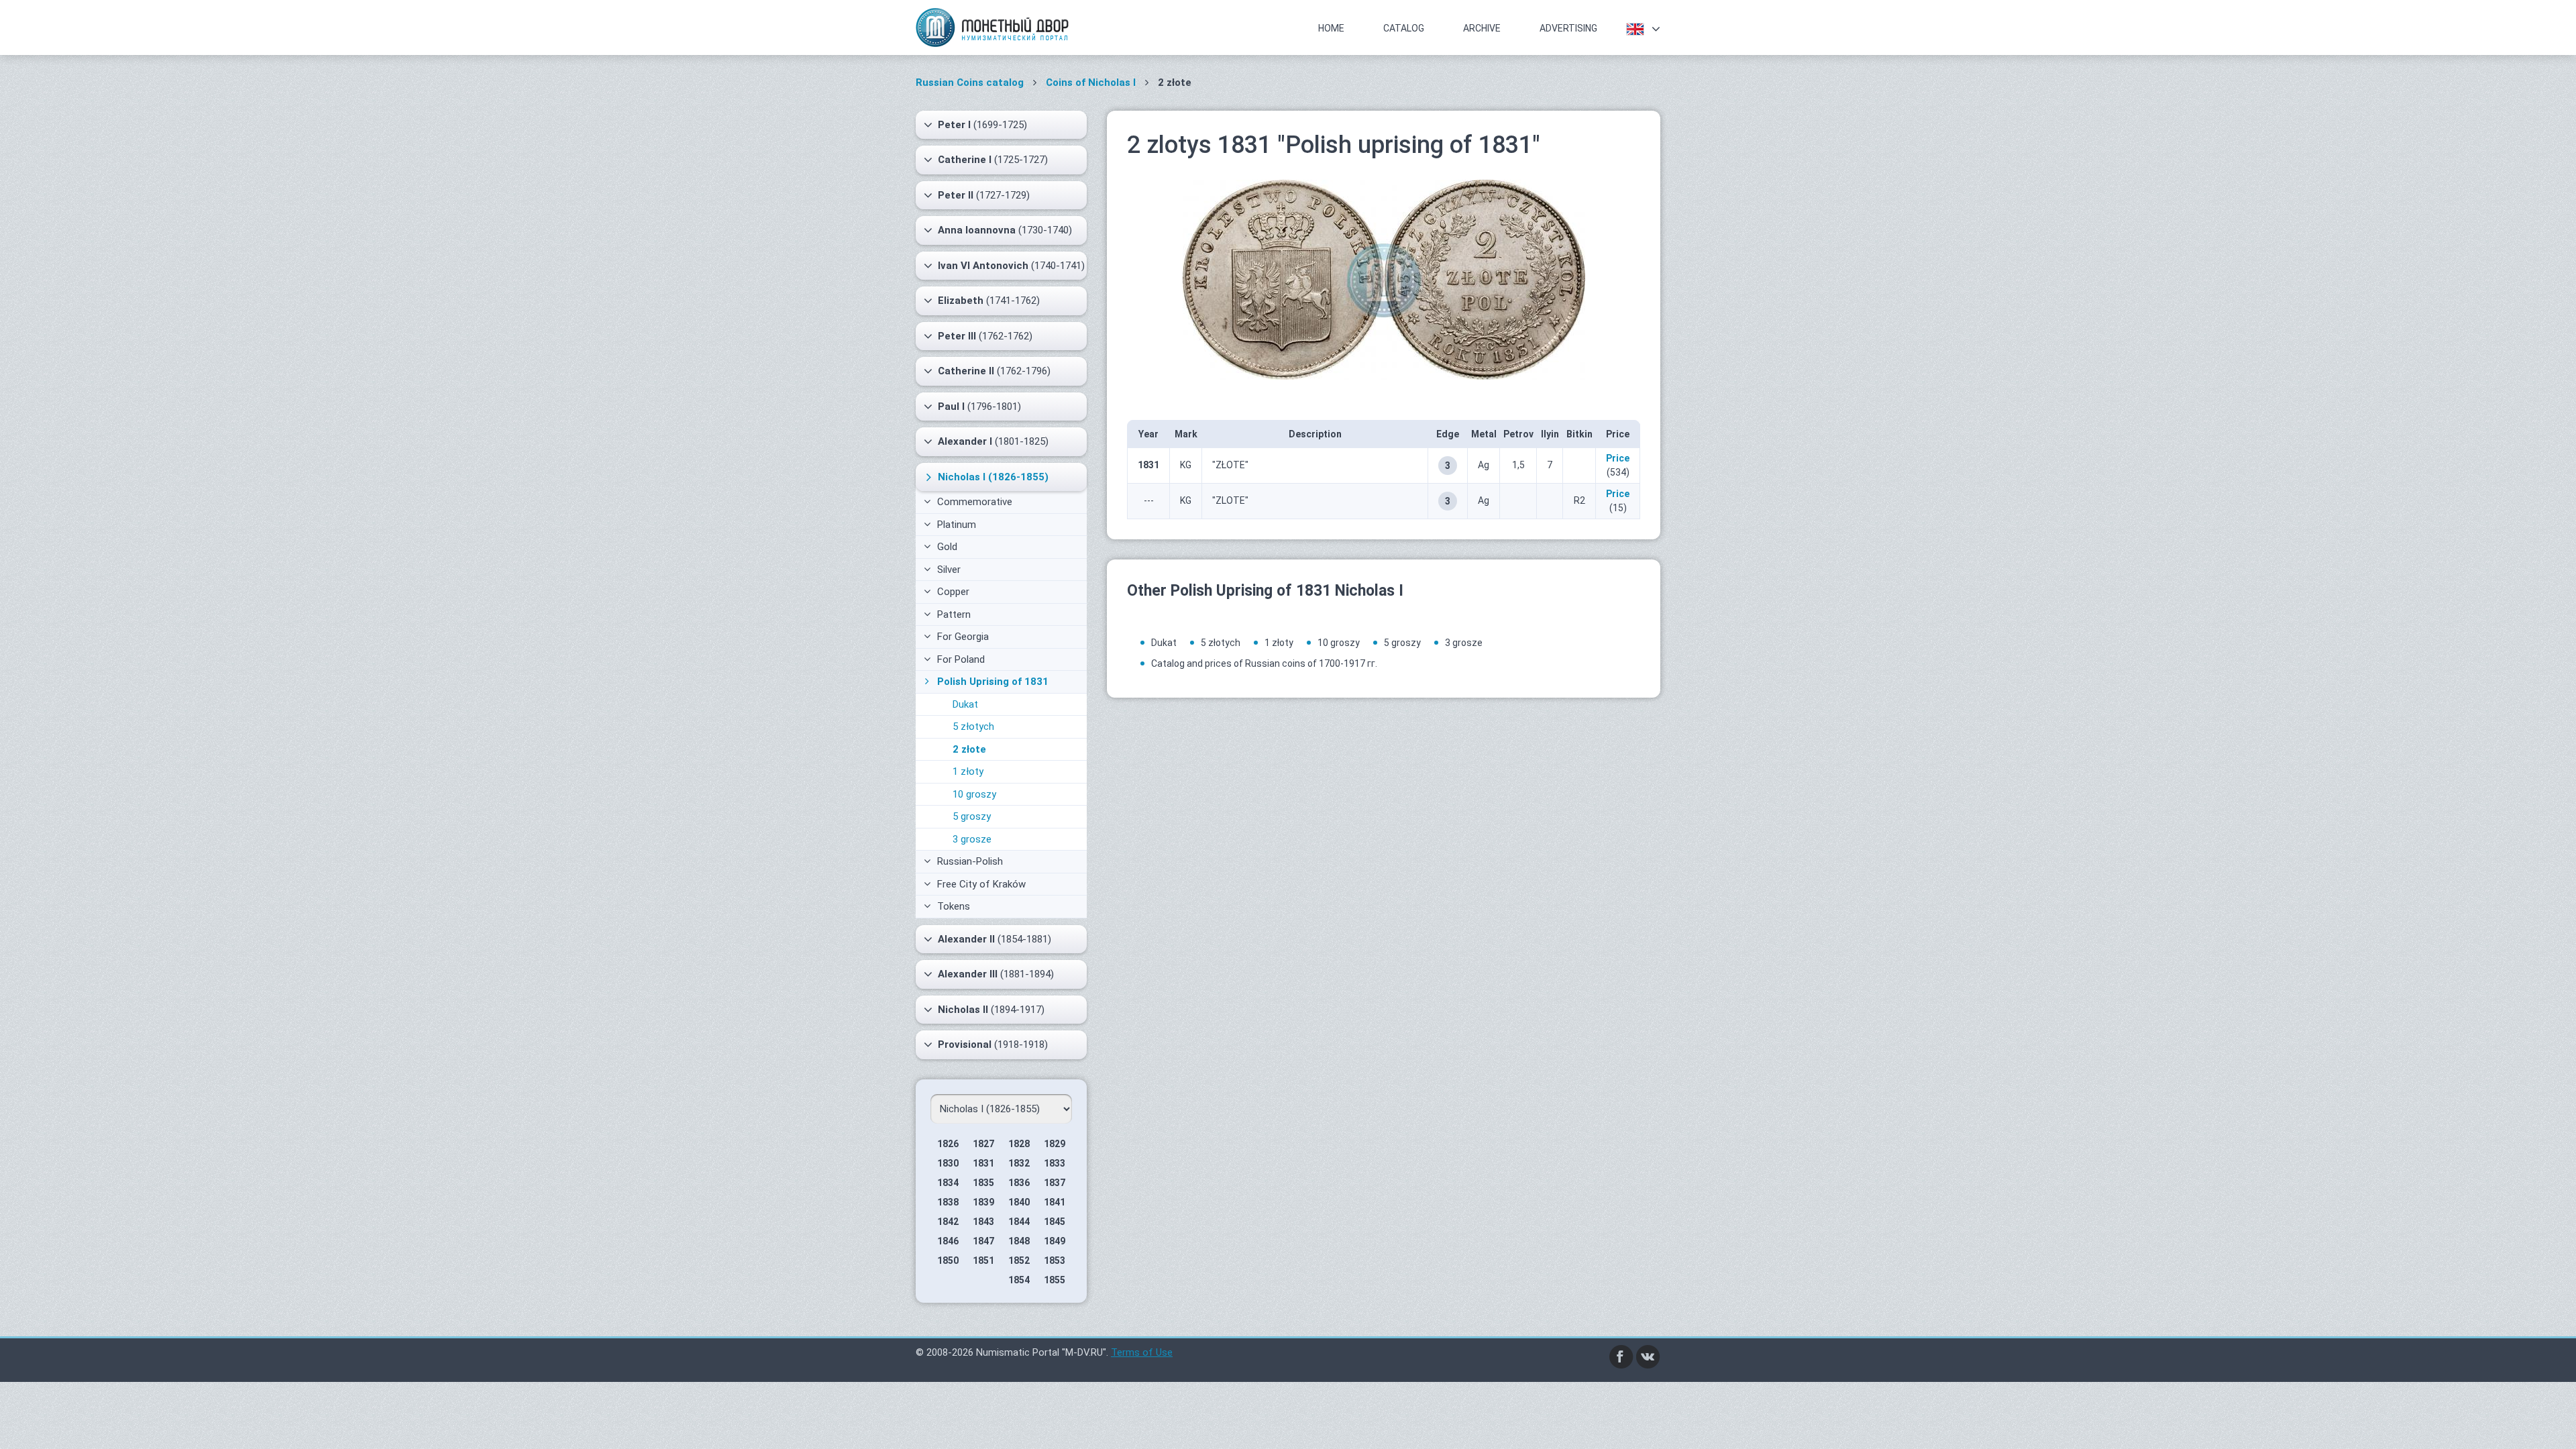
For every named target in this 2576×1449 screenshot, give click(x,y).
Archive (1482, 28)
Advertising (1568, 28)
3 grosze (972, 839)
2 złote (969, 749)
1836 (1019, 1183)
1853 (1055, 1260)
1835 (983, 1183)
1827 (983, 1144)
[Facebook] (1621, 1356)
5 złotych (973, 727)
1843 (983, 1222)
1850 (948, 1260)
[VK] (1648, 1356)
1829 (1055, 1144)
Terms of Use (1142, 1352)
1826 (948, 1144)
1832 (1019, 1163)
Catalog (1404, 28)
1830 (948, 1163)
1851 (983, 1260)
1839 (983, 1202)
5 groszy (972, 816)
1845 (1055, 1222)
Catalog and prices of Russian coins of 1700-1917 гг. (1264, 663)
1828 (1019, 1144)
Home (1331, 28)
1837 (1055, 1183)
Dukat (965, 704)
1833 (1055, 1163)
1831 (983, 1163)
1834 (948, 1183)
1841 (1055, 1202)
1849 (1055, 1241)
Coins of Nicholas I (1091, 83)
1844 (1019, 1222)
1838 (948, 1202)
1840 (1019, 1202)
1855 (1055, 1280)
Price (1618, 458)
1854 (1019, 1280)
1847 (983, 1241)
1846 (948, 1241)
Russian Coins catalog (970, 83)
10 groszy (974, 794)
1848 (1019, 1241)
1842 (948, 1222)
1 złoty (968, 771)
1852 (1019, 1260)
